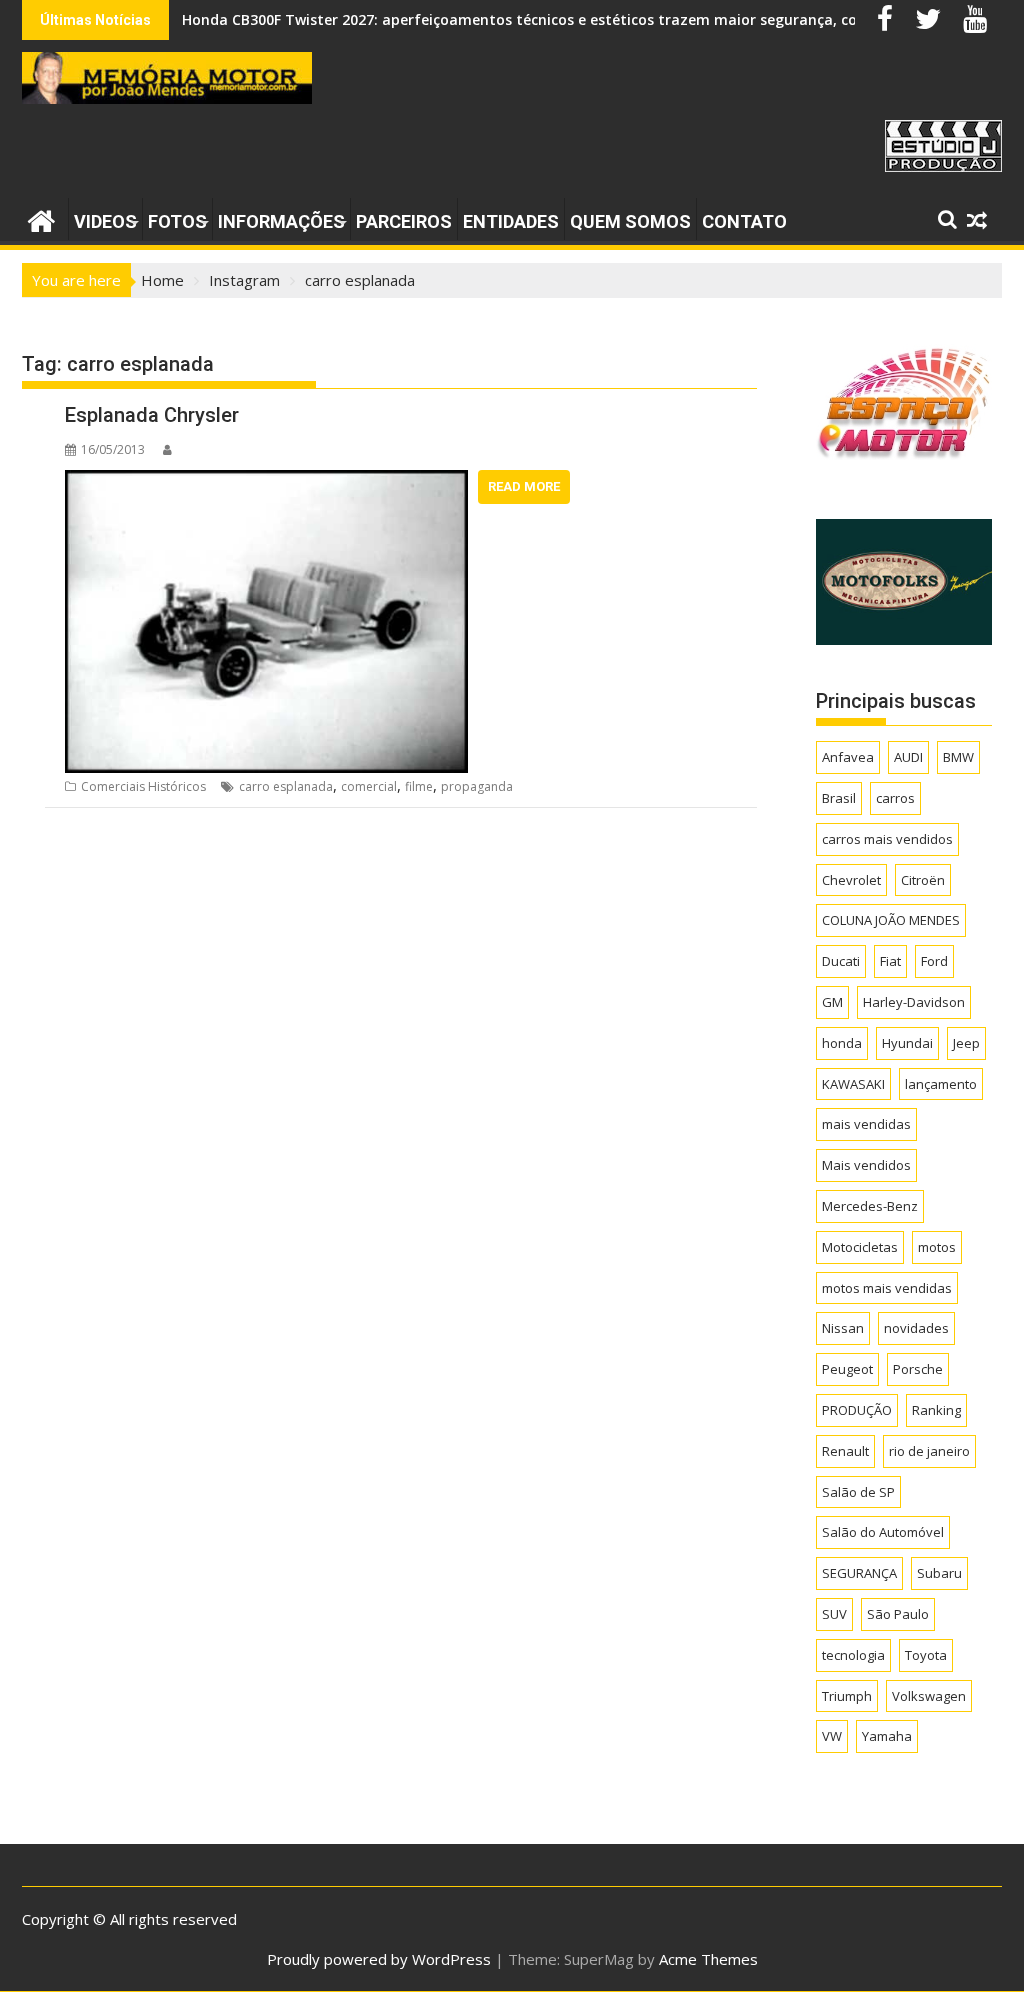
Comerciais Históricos (143, 786)
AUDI (908, 757)
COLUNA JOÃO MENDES (891, 920)
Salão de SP (858, 1492)
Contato (744, 221)
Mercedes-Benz (870, 1206)
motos (937, 1247)
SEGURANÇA (859, 1573)
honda (842, 1043)
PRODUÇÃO (857, 1410)
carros (895, 798)
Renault (845, 1451)
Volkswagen (929, 1696)
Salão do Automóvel (883, 1532)
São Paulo (898, 1614)
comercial (369, 786)
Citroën (923, 880)
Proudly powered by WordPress (379, 1959)
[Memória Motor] (41, 218)
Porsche (918, 1369)
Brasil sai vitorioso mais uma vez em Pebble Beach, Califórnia (397, 19)
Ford (934, 961)
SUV (834, 1614)
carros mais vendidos (887, 839)
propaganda (477, 786)
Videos (105, 221)
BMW (958, 757)
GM (832, 1002)
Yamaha (887, 1736)
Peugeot (847, 1369)
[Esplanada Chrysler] (267, 482)
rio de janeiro (929, 1451)
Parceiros (404, 221)
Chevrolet (851, 880)
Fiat (890, 961)
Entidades (511, 221)
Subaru (939, 1573)
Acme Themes (708, 1959)
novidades (916, 1328)
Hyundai (907, 1043)
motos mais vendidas (887, 1288)
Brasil (839, 798)
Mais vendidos (866, 1165)
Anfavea (848, 757)
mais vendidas (866, 1124)
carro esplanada (286, 786)
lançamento (941, 1084)
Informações (281, 221)
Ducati (841, 961)
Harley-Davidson (914, 1002)
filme (419, 786)
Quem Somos (630, 221)
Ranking (936, 1410)
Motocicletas (860, 1247)
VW (832, 1736)
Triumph (847, 1696)
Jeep (966, 1043)
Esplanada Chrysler (152, 415)
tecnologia (853, 1655)
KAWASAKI (853, 1084)
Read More (524, 486)
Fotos (177, 221)
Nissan (843, 1328)
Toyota (926, 1655)
